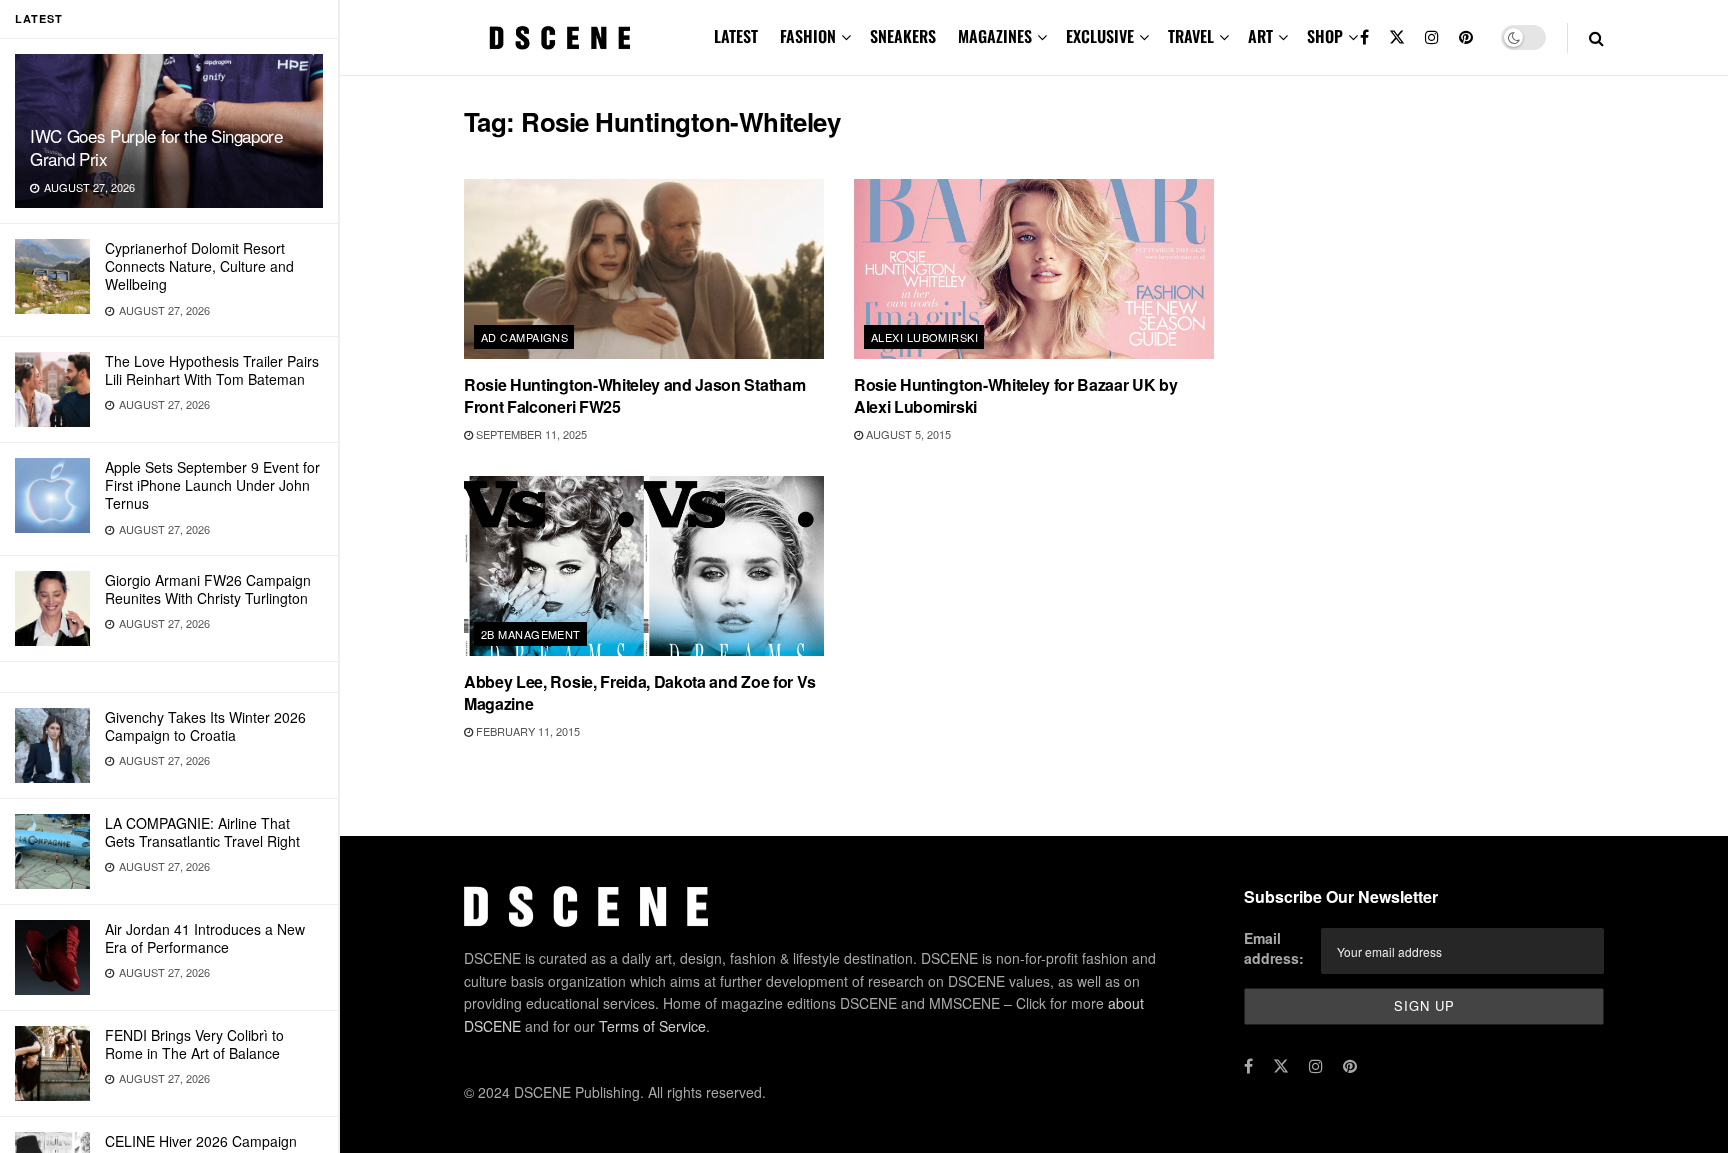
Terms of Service (652, 1026)
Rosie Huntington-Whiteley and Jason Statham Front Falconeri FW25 (634, 395)
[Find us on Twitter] (1397, 37)
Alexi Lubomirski (924, 337)
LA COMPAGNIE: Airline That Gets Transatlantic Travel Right (202, 832)
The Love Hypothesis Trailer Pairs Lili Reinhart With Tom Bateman (212, 370)
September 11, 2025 (530, 434)
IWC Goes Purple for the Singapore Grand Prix (156, 147)
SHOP (1325, 36)
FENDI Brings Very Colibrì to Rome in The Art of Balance (194, 1044)
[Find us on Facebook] (1364, 37)
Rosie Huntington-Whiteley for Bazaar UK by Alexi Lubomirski (1016, 395)
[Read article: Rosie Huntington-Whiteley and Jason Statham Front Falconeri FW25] (644, 269)
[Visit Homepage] (560, 38)
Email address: (1274, 948)
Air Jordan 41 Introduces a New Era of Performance (205, 938)
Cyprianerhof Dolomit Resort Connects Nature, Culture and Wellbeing (199, 266)
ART (1260, 36)
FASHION (808, 36)
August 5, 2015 (907, 434)
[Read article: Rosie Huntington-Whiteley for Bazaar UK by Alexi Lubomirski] (1034, 269)
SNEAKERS (903, 36)
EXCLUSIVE (1100, 36)
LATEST (736, 36)
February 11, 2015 (526, 731)
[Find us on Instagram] (1432, 37)
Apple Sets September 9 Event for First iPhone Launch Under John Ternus (212, 485)
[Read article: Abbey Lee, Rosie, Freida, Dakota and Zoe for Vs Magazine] (644, 566)
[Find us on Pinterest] (1466, 37)
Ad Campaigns (524, 337)
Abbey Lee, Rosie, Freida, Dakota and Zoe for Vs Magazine (640, 692)
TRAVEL (1191, 36)
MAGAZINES (995, 36)
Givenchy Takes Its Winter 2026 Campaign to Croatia (205, 726)
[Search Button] (1596, 37)
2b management (531, 634)
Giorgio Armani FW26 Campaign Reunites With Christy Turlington (208, 589)
